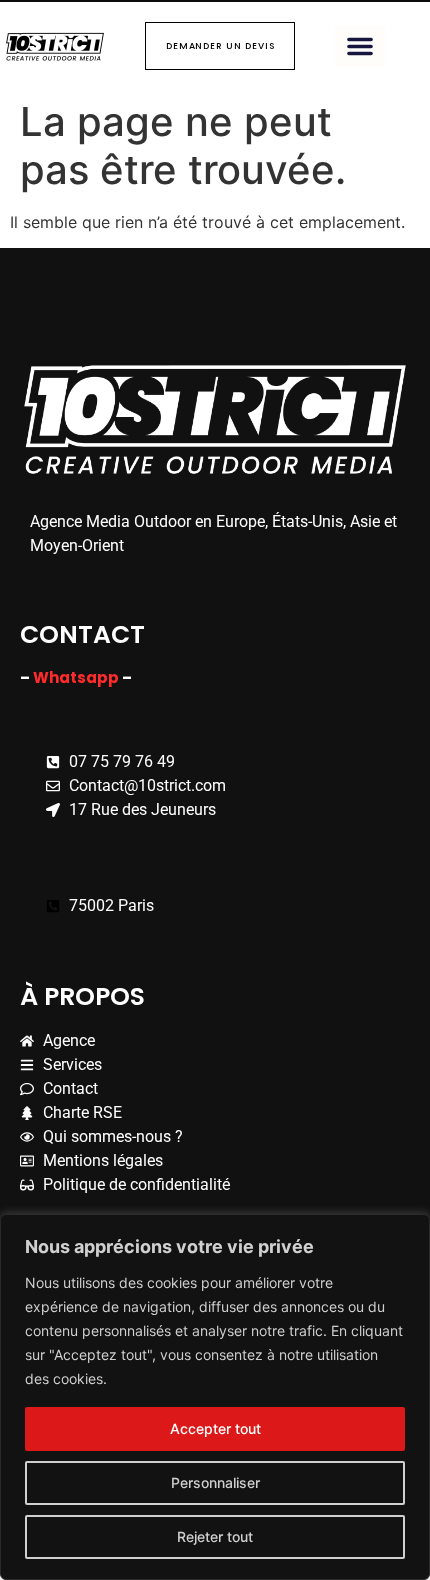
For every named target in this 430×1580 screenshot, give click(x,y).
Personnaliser (215, 1482)
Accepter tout (215, 1428)
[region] (215, 1397)
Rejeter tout (215, 1536)
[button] (360, 46)
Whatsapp (77, 677)
